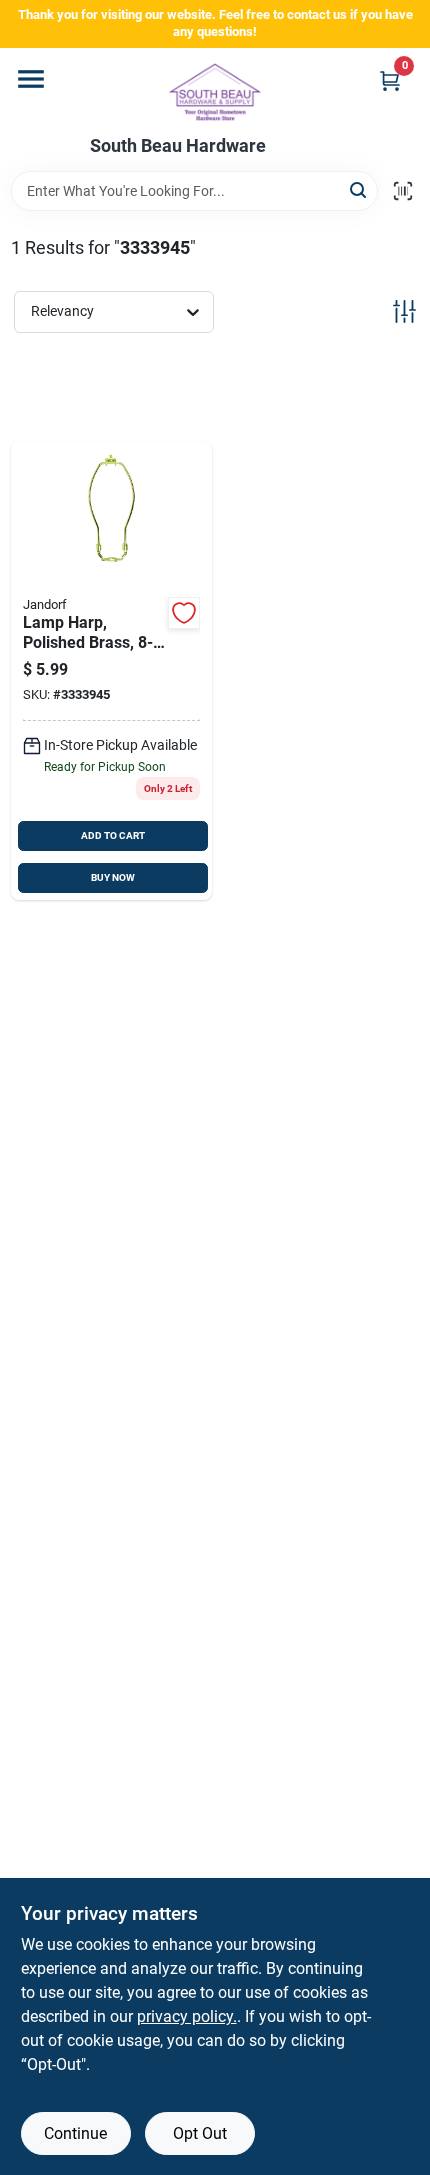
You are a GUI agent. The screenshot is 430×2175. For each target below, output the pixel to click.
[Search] (359, 189)
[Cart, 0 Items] (390, 80)
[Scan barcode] (403, 191)
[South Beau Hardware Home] (215, 92)
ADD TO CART (113, 835)
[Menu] (31, 79)
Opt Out (200, 2133)
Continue (75, 2133)
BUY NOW (113, 877)
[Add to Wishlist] (184, 613)
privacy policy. (187, 2016)
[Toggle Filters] (404, 311)
